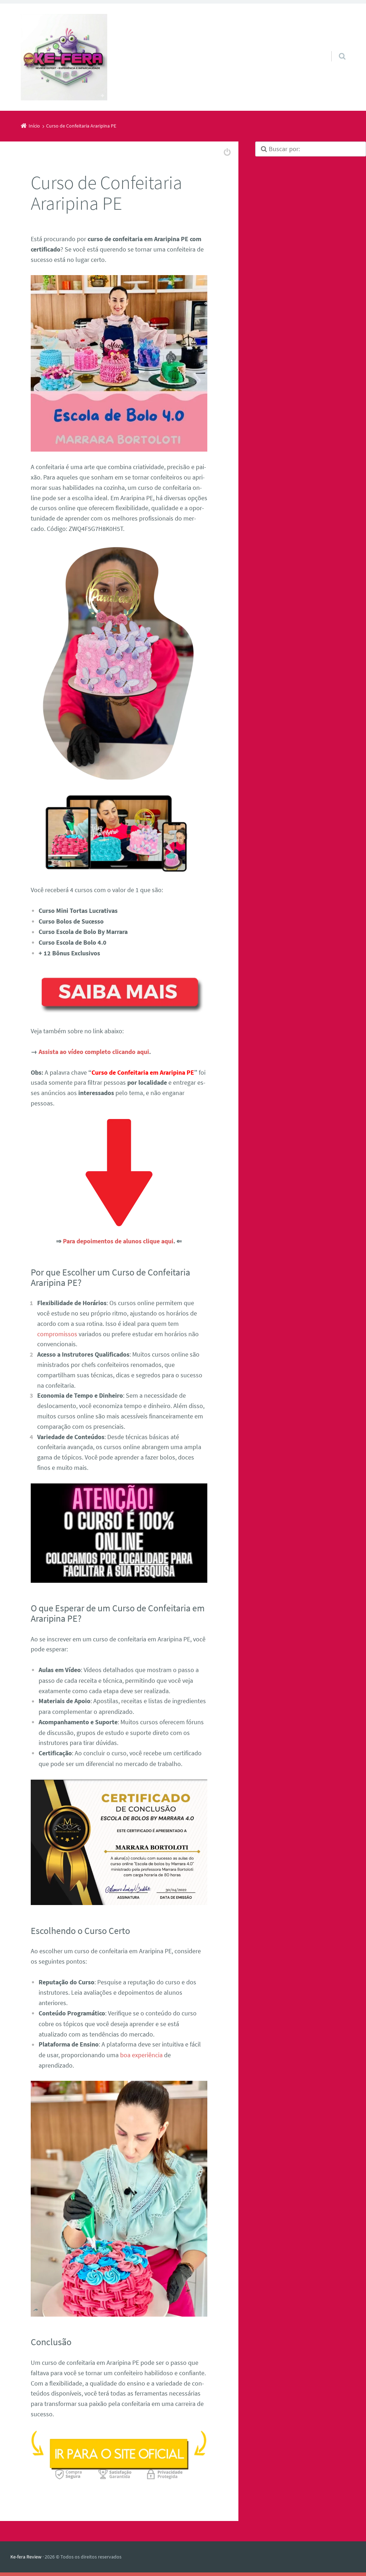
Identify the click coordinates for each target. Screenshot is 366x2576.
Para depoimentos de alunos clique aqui (118, 1241)
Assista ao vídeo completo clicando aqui (94, 1052)
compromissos (57, 1334)
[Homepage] (64, 57)
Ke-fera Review (26, 2557)
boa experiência (141, 2055)
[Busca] (335, 49)
